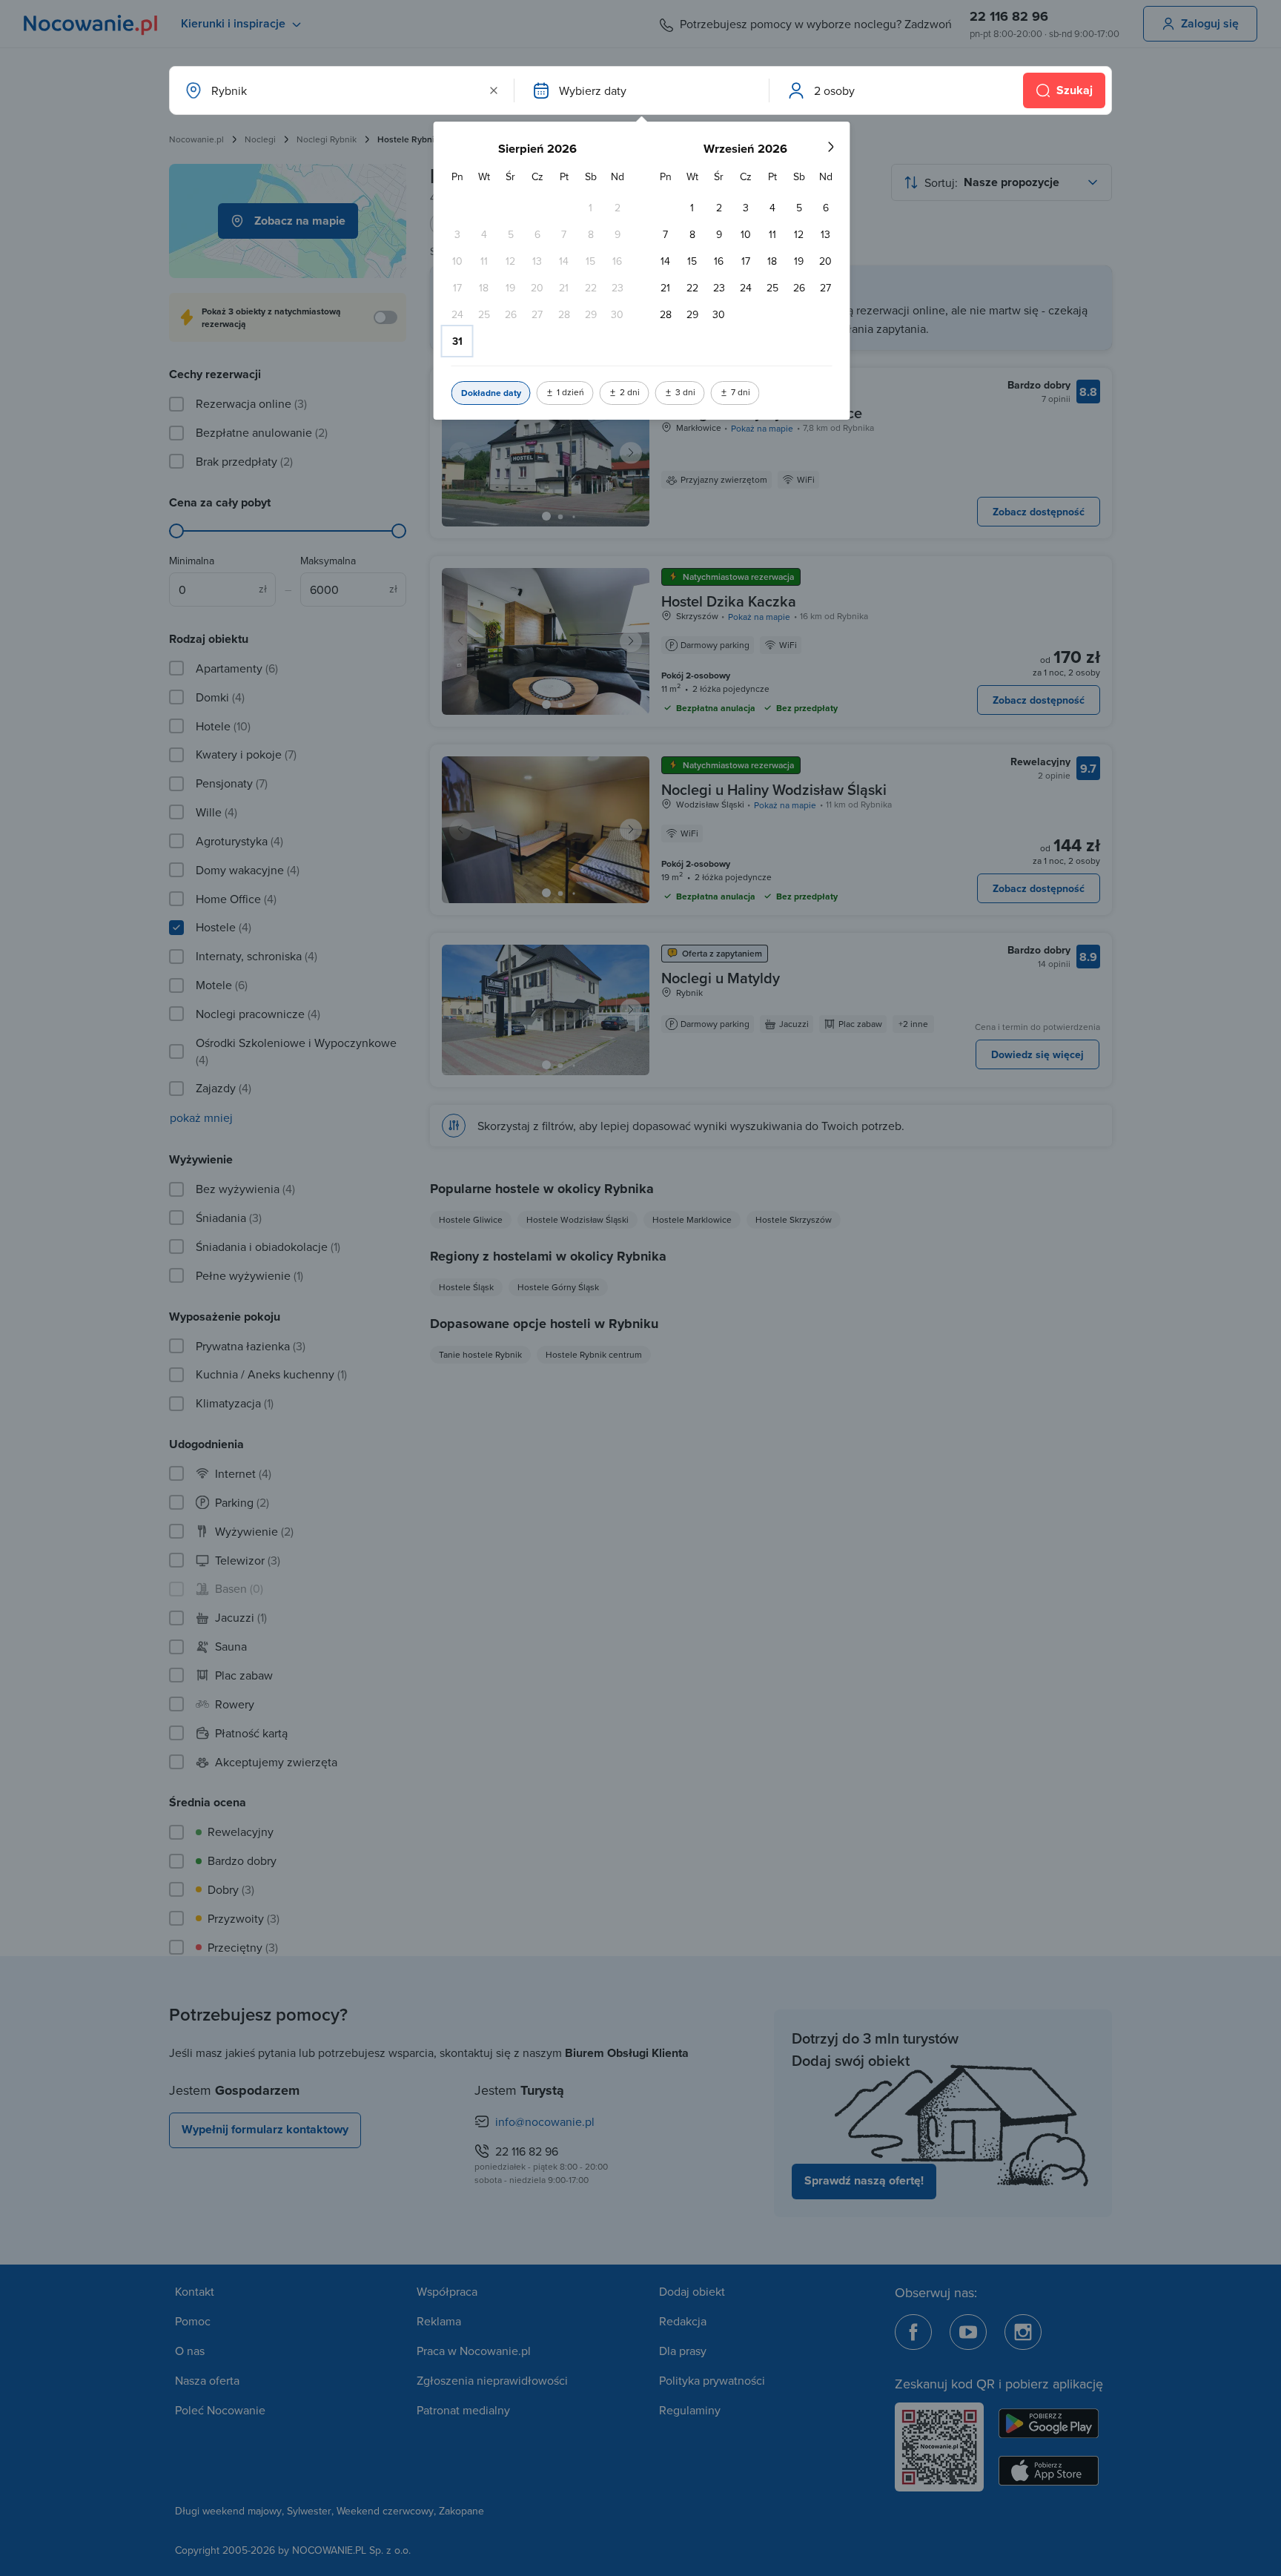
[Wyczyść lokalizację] (494, 90)
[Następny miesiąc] (830, 147)
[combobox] (340, 90)
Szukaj (1075, 90)
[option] (591, 208)
